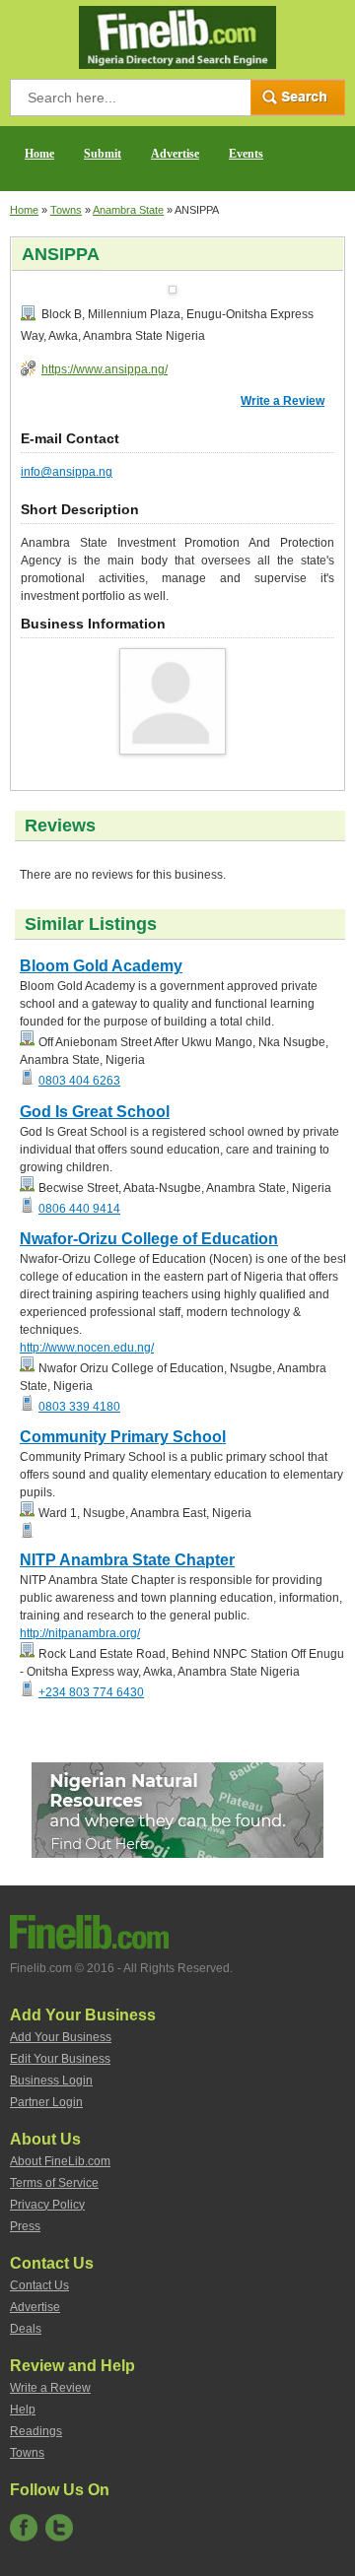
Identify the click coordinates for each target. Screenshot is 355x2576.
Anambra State (128, 210)
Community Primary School (123, 1437)
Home (39, 154)
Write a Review (283, 401)
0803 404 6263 (79, 1081)
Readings (36, 2431)
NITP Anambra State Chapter (127, 1560)
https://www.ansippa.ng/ (105, 369)
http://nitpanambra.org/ (80, 1633)
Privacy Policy (47, 2205)
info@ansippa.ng (67, 472)
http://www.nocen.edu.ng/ (87, 1348)
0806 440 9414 (79, 1209)
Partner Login (46, 2102)
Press (25, 2226)
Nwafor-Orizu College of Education (149, 1239)
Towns (66, 210)
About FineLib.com (60, 2161)
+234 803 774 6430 (91, 1692)
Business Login (51, 2081)
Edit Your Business (60, 2059)
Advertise (175, 154)
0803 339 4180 (79, 1407)
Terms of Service (54, 2183)
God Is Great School (95, 1112)
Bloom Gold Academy (101, 966)
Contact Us (39, 2285)
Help (23, 2410)
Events (246, 154)
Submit (103, 154)
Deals (26, 2329)
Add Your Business (61, 2037)
